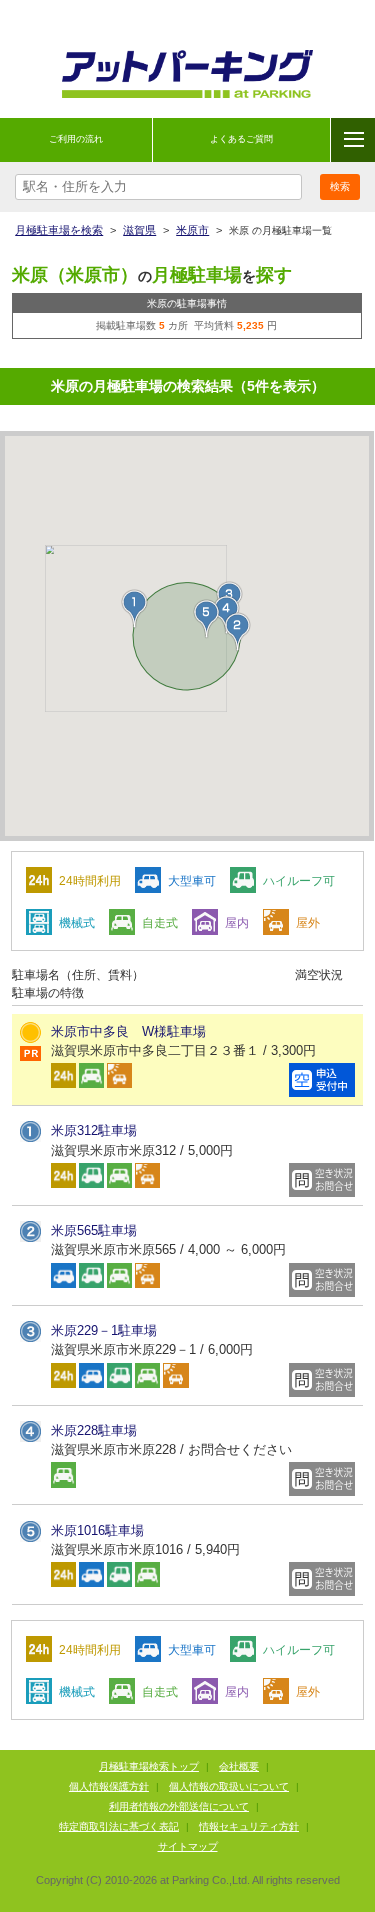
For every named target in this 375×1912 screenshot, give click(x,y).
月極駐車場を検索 (59, 230)
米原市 (192, 230)
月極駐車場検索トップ (149, 1766)
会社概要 (239, 1766)
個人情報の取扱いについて (229, 1786)
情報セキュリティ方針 (249, 1826)
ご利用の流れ (76, 139)
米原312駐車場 (94, 1130)
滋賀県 (139, 230)
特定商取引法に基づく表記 (119, 1826)
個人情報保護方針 (109, 1786)
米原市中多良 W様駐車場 (128, 1031)
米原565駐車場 (94, 1230)
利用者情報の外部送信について (179, 1806)
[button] (134, 609)
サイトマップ (188, 1846)
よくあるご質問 (241, 139)
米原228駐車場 (94, 1430)
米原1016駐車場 (97, 1530)
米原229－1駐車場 (104, 1330)
